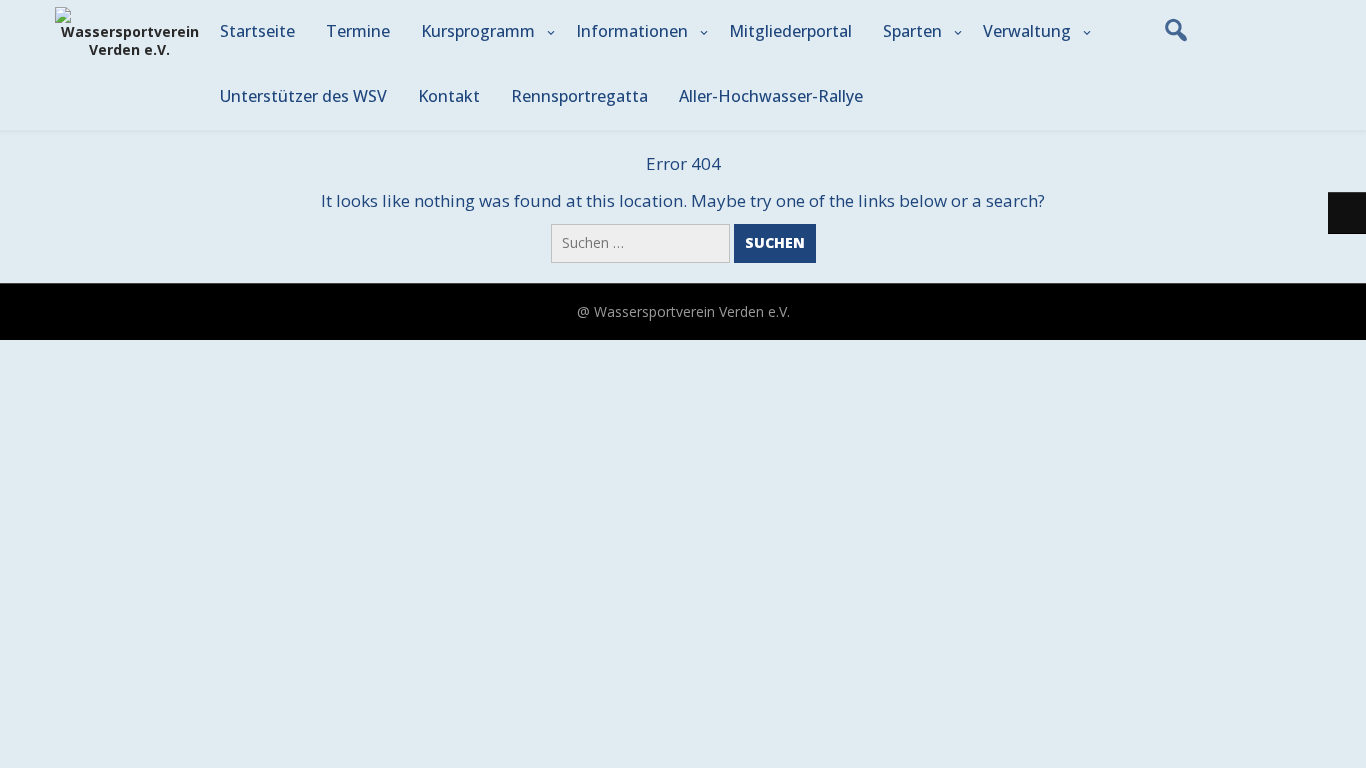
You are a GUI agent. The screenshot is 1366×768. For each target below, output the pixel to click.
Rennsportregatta (579, 96)
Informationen (632, 31)
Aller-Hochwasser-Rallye (771, 96)
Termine (358, 31)
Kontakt (449, 96)
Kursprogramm (478, 31)
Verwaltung (1027, 31)
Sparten (912, 31)
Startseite (257, 31)
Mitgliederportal (790, 31)
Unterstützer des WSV (303, 96)
